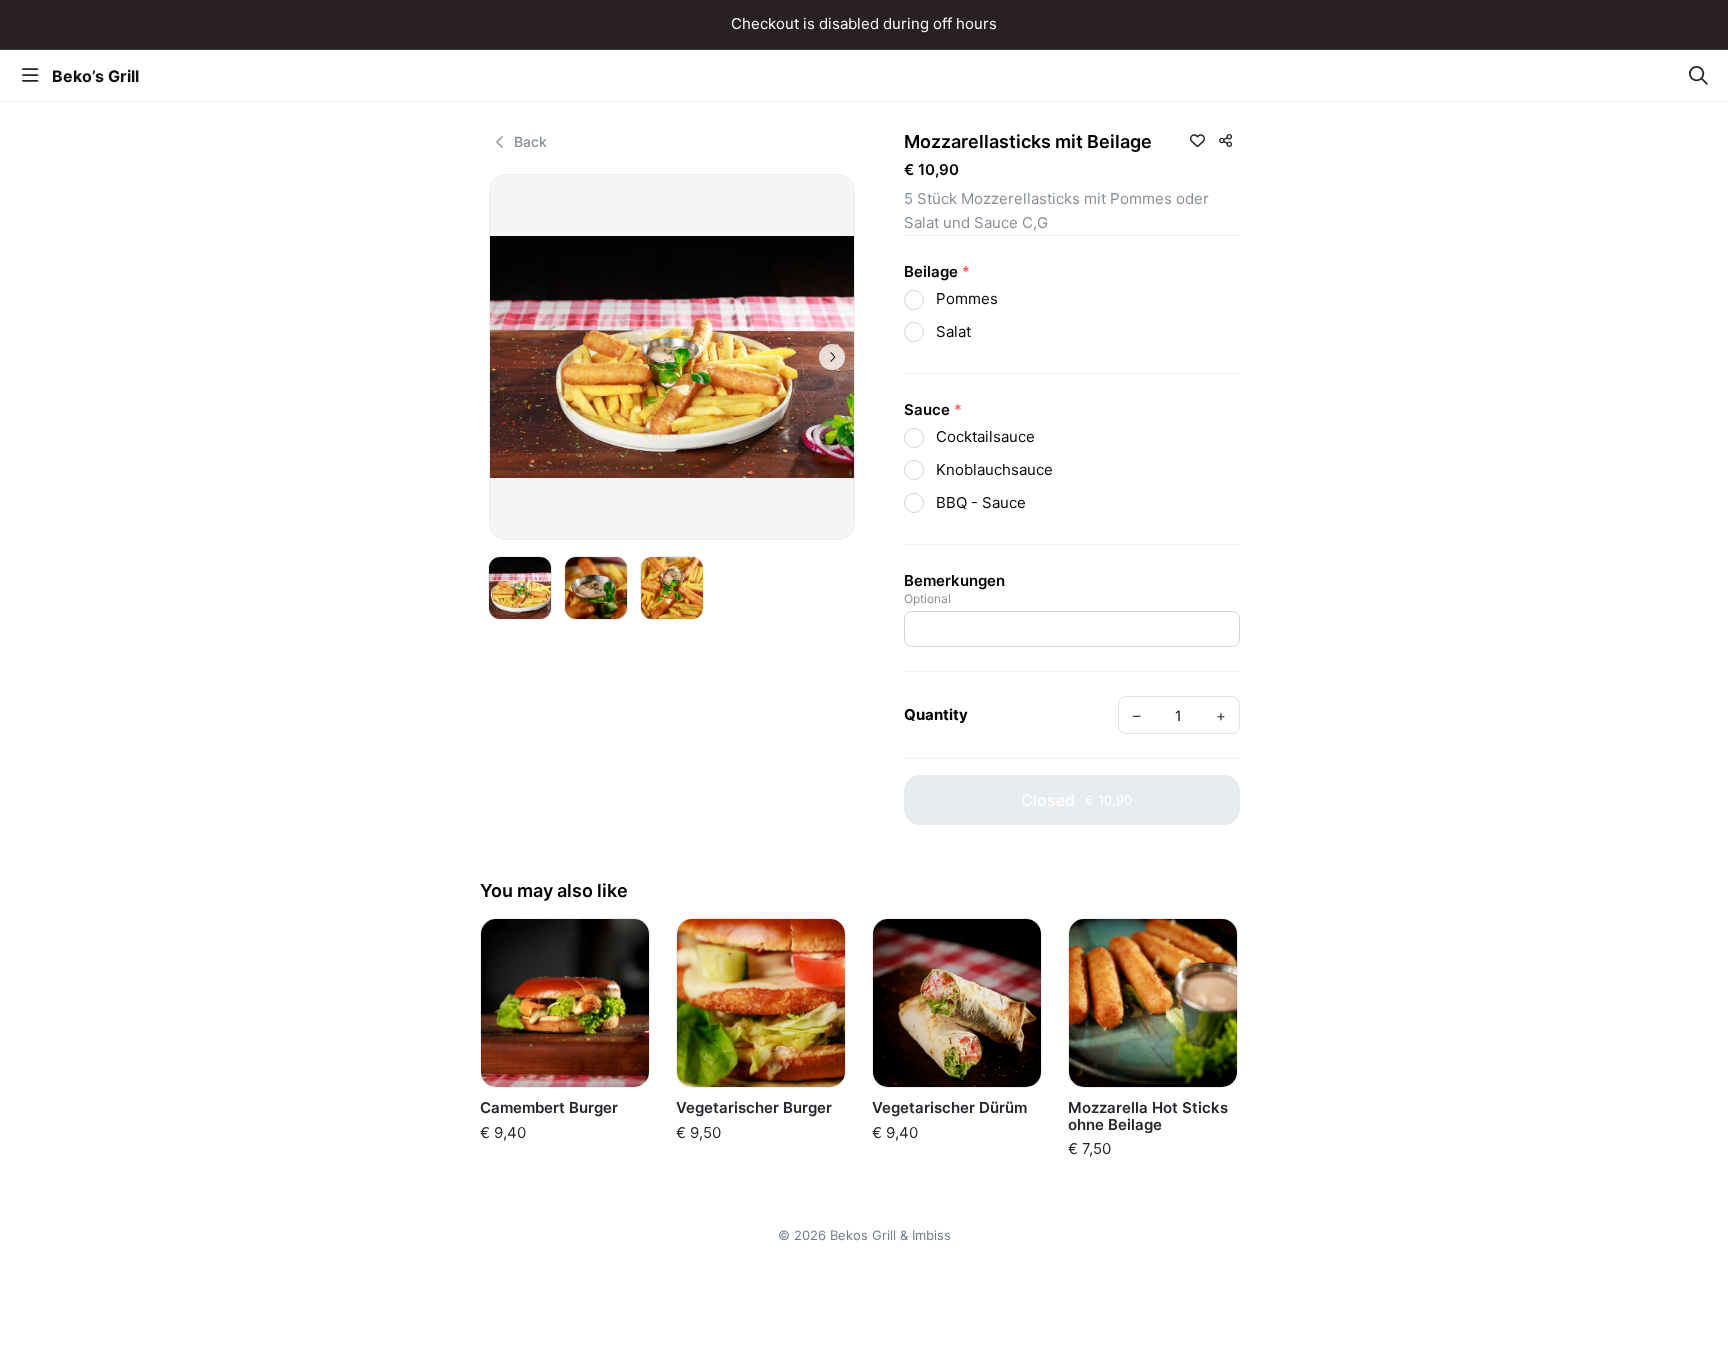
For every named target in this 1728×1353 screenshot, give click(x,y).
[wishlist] (1197, 140)
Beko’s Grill (95, 76)
